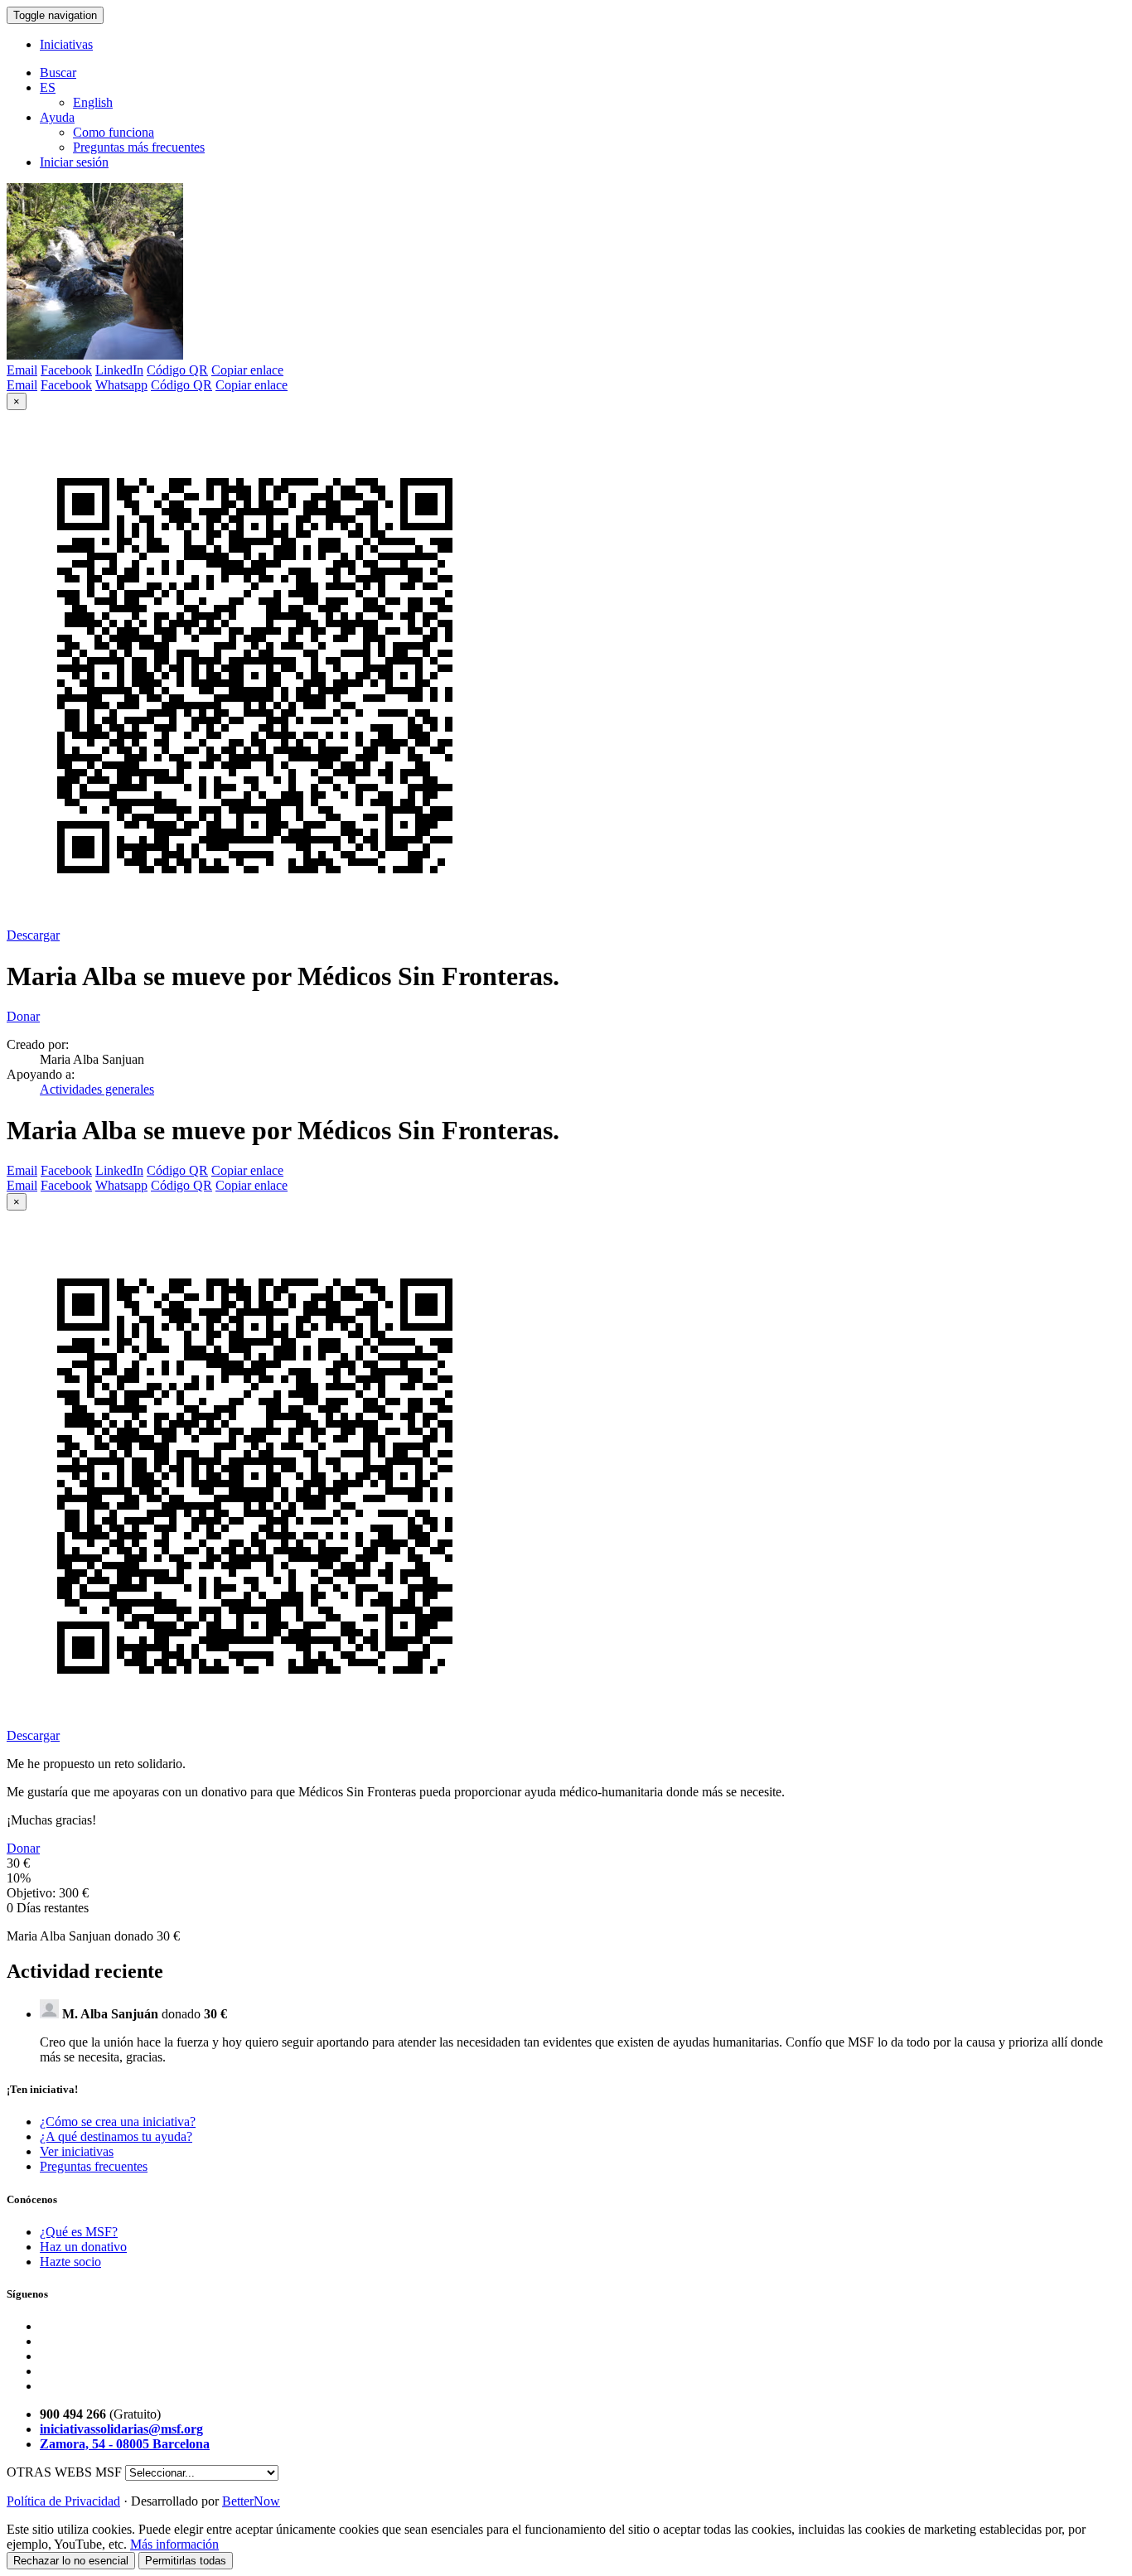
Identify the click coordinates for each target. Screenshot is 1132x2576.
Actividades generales (97, 1089)
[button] (48, 87)
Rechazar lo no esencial (71, 2561)
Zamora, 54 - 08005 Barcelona (125, 2444)
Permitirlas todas (186, 2561)
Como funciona (114, 132)
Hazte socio (70, 2262)
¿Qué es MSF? (79, 2232)
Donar (23, 1016)
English (93, 102)
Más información (174, 2544)
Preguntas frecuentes (94, 2166)
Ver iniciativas (77, 2151)
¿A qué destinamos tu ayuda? (116, 2136)
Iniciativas (66, 44)
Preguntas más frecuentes (139, 147)
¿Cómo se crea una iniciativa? (118, 2122)
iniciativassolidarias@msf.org (121, 2429)
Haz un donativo (83, 2247)
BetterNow (251, 2501)
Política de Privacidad (63, 2501)
